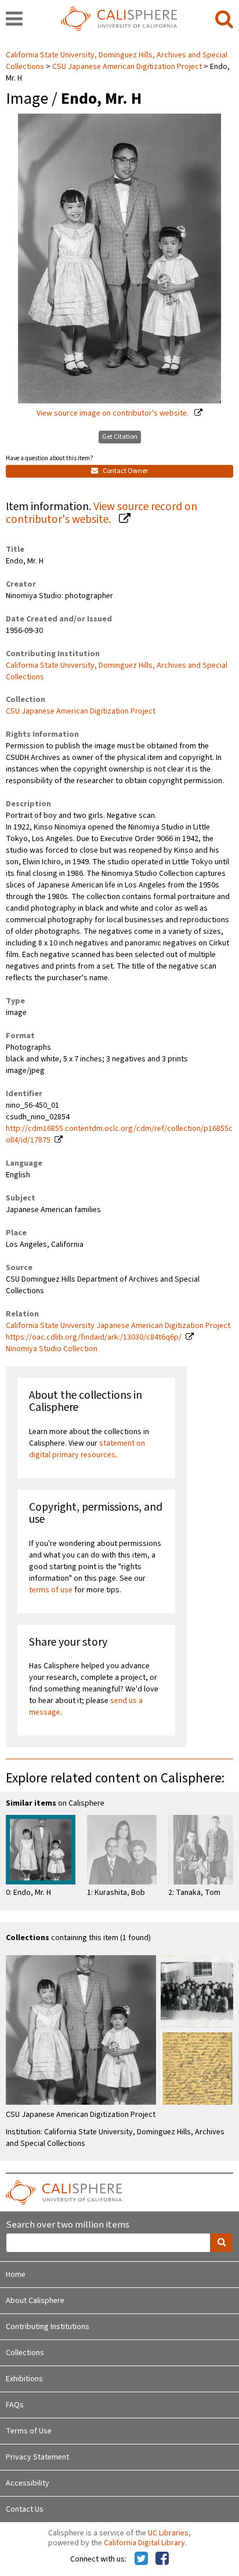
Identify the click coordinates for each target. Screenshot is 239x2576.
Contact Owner (125, 471)
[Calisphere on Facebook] (162, 2559)
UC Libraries (168, 2533)
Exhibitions (24, 2379)
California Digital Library (144, 2543)
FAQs (15, 2405)
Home (16, 2275)
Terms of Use (29, 2431)
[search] (224, 20)
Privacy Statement (37, 2457)
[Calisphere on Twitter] (141, 2559)
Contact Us (25, 2509)
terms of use (51, 1590)
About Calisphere (35, 2301)
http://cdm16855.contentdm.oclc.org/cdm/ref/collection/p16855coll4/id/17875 (119, 1134)
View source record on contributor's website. (102, 513)
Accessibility (28, 2483)
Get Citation (120, 437)
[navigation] (14, 20)
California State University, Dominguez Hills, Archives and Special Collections (117, 671)
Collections (25, 2353)
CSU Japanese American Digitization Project (127, 67)
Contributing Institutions (48, 2327)
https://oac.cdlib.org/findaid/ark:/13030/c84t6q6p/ (94, 1337)
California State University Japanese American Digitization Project (118, 1326)
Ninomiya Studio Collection (52, 1349)
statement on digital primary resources (87, 1449)
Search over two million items (68, 2225)
